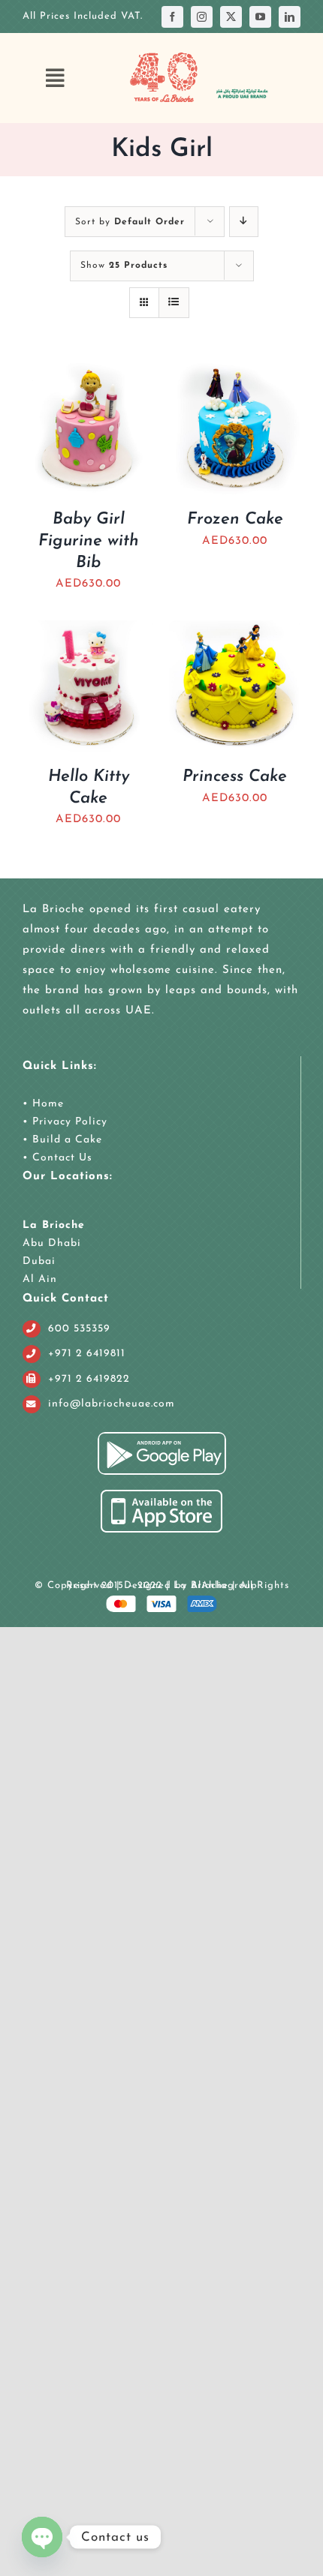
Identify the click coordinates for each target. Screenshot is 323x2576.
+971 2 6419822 (89, 1379)
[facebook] (172, 17)
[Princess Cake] (235, 630)
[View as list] (174, 303)
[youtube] (260, 17)
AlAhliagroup (224, 1585)
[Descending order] (244, 222)
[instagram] (202, 17)
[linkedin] (290, 17)
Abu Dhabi (52, 1243)
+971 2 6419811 (87, 1354)
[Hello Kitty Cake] (88, 630)
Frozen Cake (235, 519)
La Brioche (54, 1225)
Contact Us (60, 1158)
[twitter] (231, 17)
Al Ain (40, 1279)
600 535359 (79, 1329)
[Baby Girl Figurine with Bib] (88, 373)
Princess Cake (235, 777)
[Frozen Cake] (235, 373)
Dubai (39, 1261)
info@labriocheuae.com (112, 1404)
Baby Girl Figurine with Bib (89, 541)
